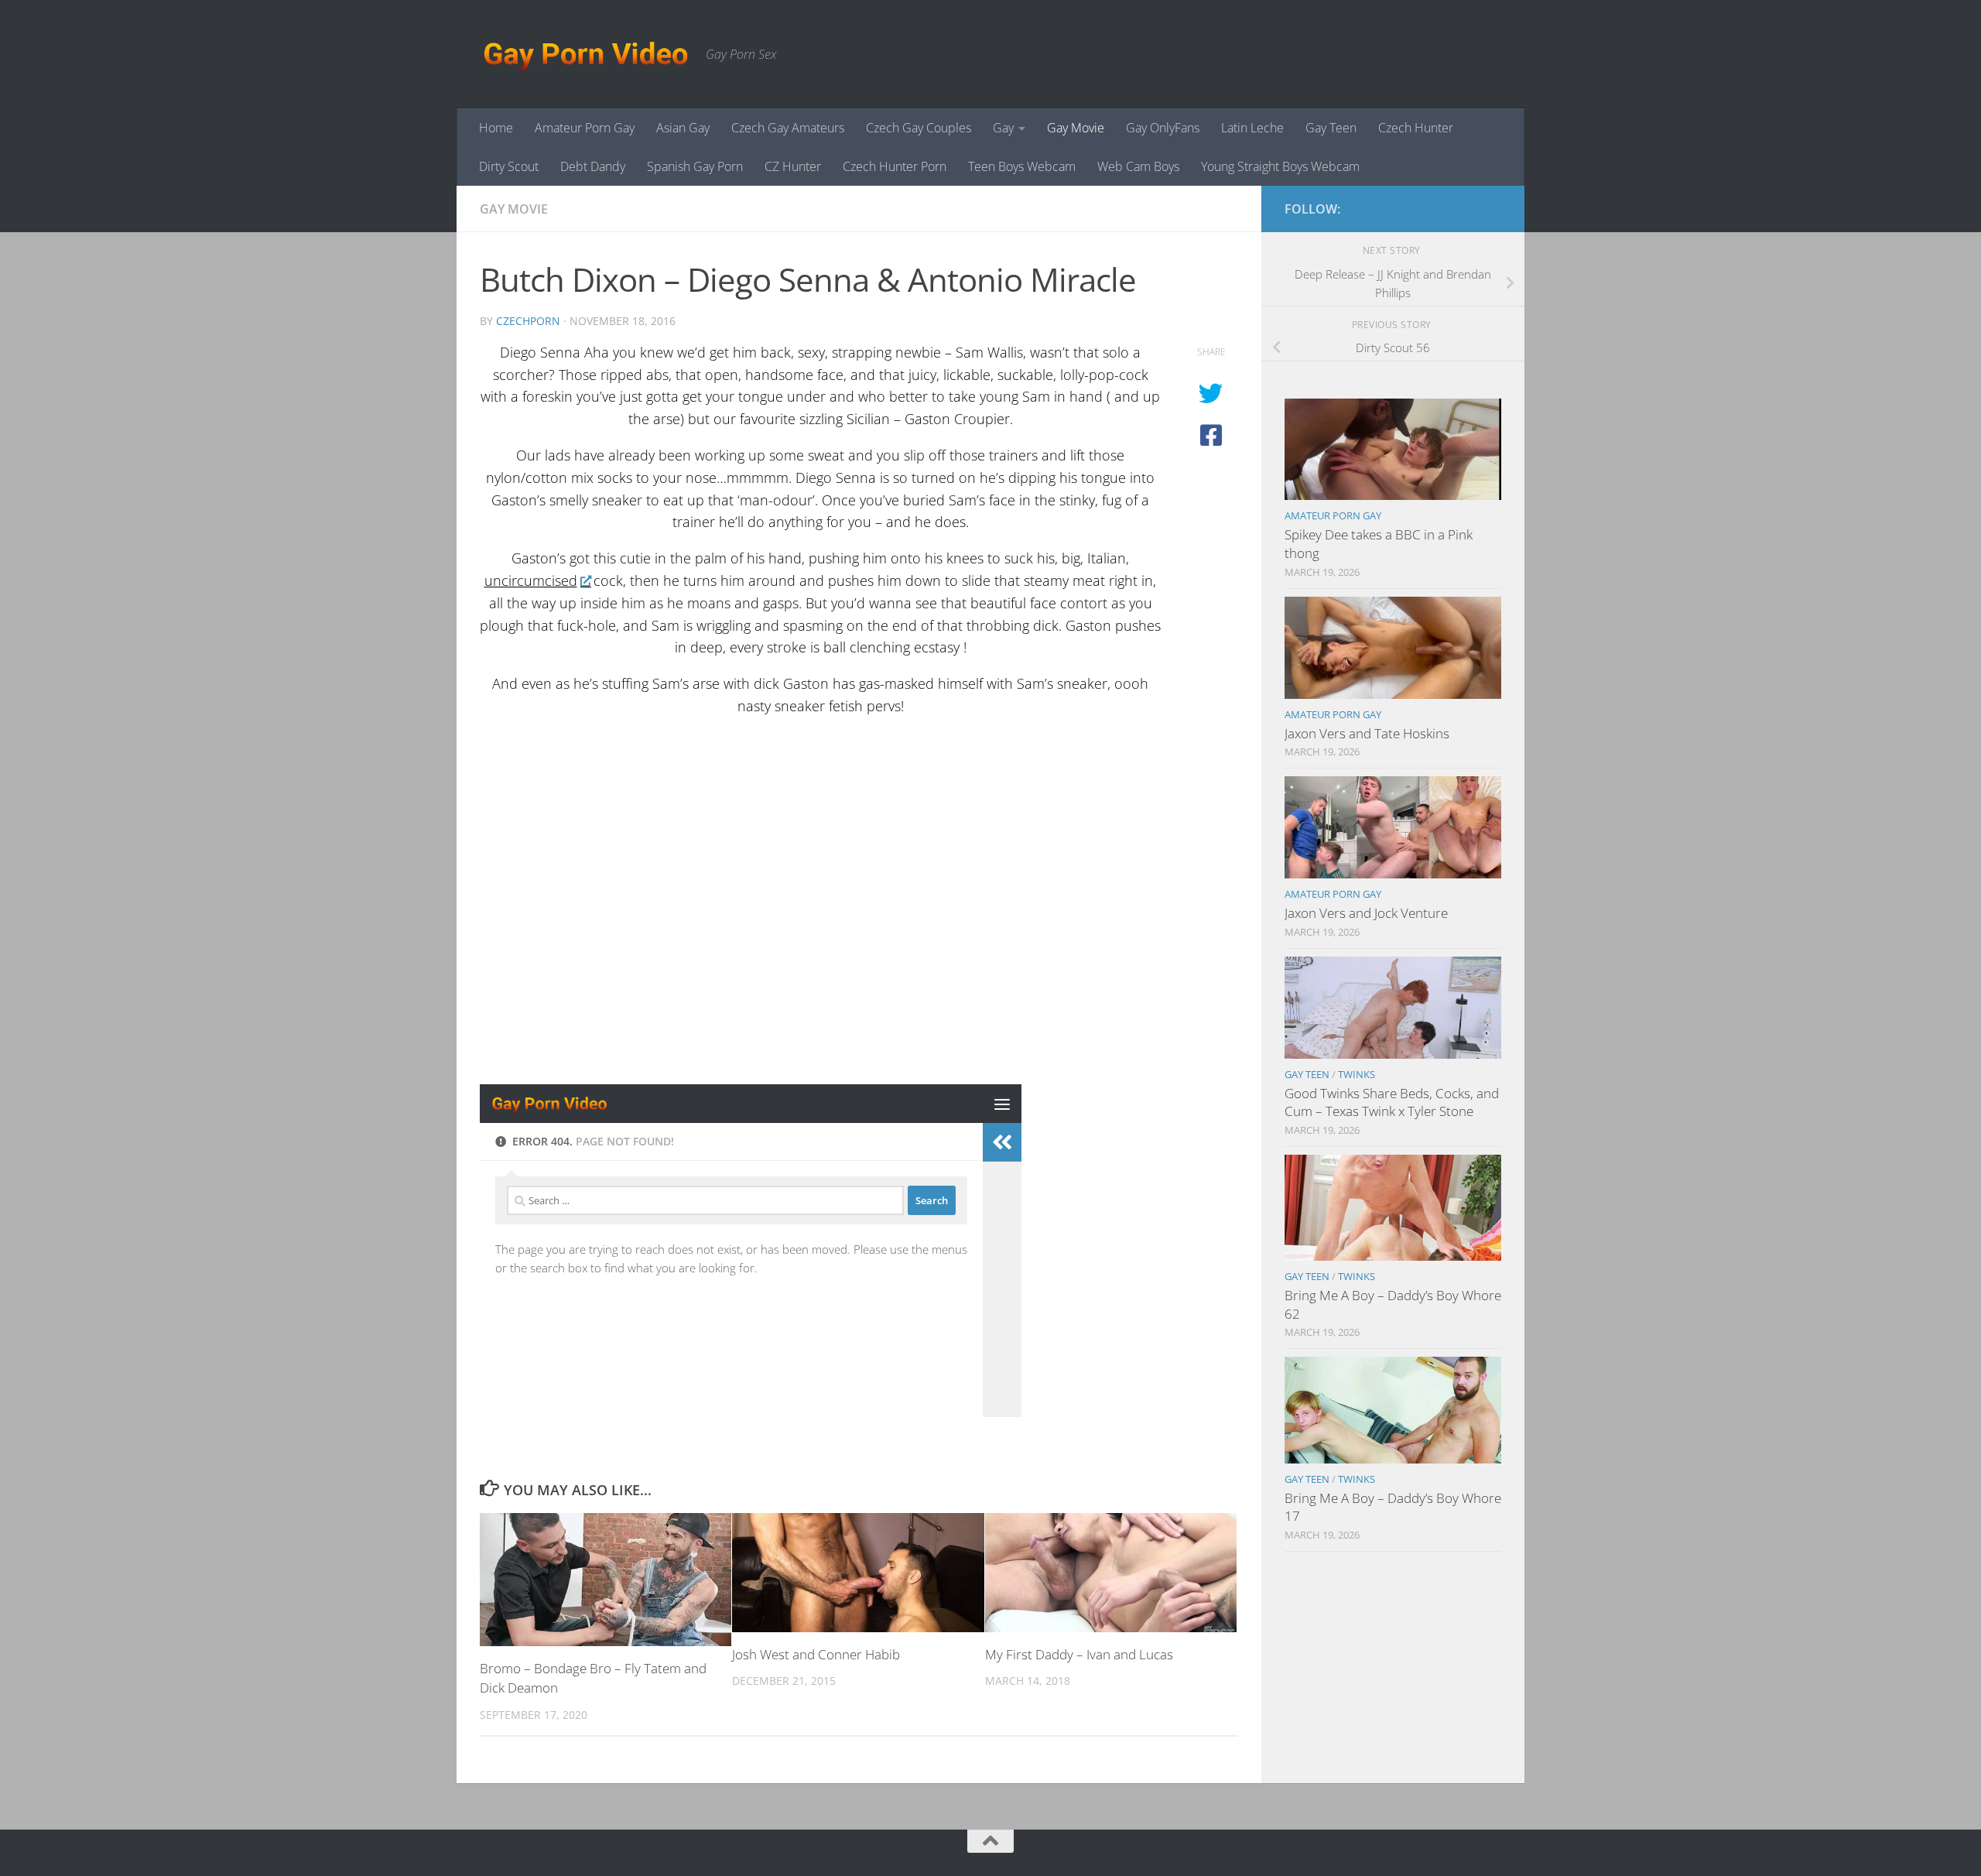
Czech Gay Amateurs (788, 128)
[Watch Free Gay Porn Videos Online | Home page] (585, 54)
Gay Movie (1076, 128)
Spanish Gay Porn (695, 166)
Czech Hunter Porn (895, 166)
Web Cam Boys (1138, 166)
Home (496, 128)
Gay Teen (1331, 128)
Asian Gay (683, 128)
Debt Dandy (593, 166)
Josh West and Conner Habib (816, 1654)
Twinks (1357, 1074)
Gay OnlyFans (1163, 128)
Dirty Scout (509, 166)
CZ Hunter (793, 166)
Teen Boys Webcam (1022, 166)
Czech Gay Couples (919, 128)
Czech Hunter (1416, 128)
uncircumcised (531, 580)
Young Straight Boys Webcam (1280, 166)
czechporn (528, 321)
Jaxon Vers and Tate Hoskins (1367, 733)
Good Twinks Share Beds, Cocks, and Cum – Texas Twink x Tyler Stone (1392, 1102)
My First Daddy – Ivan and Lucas (1079, 1654)
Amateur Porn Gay (585, 128)
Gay (1003, 128)
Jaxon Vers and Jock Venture (1366, 913)
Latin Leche (1252, 128)
